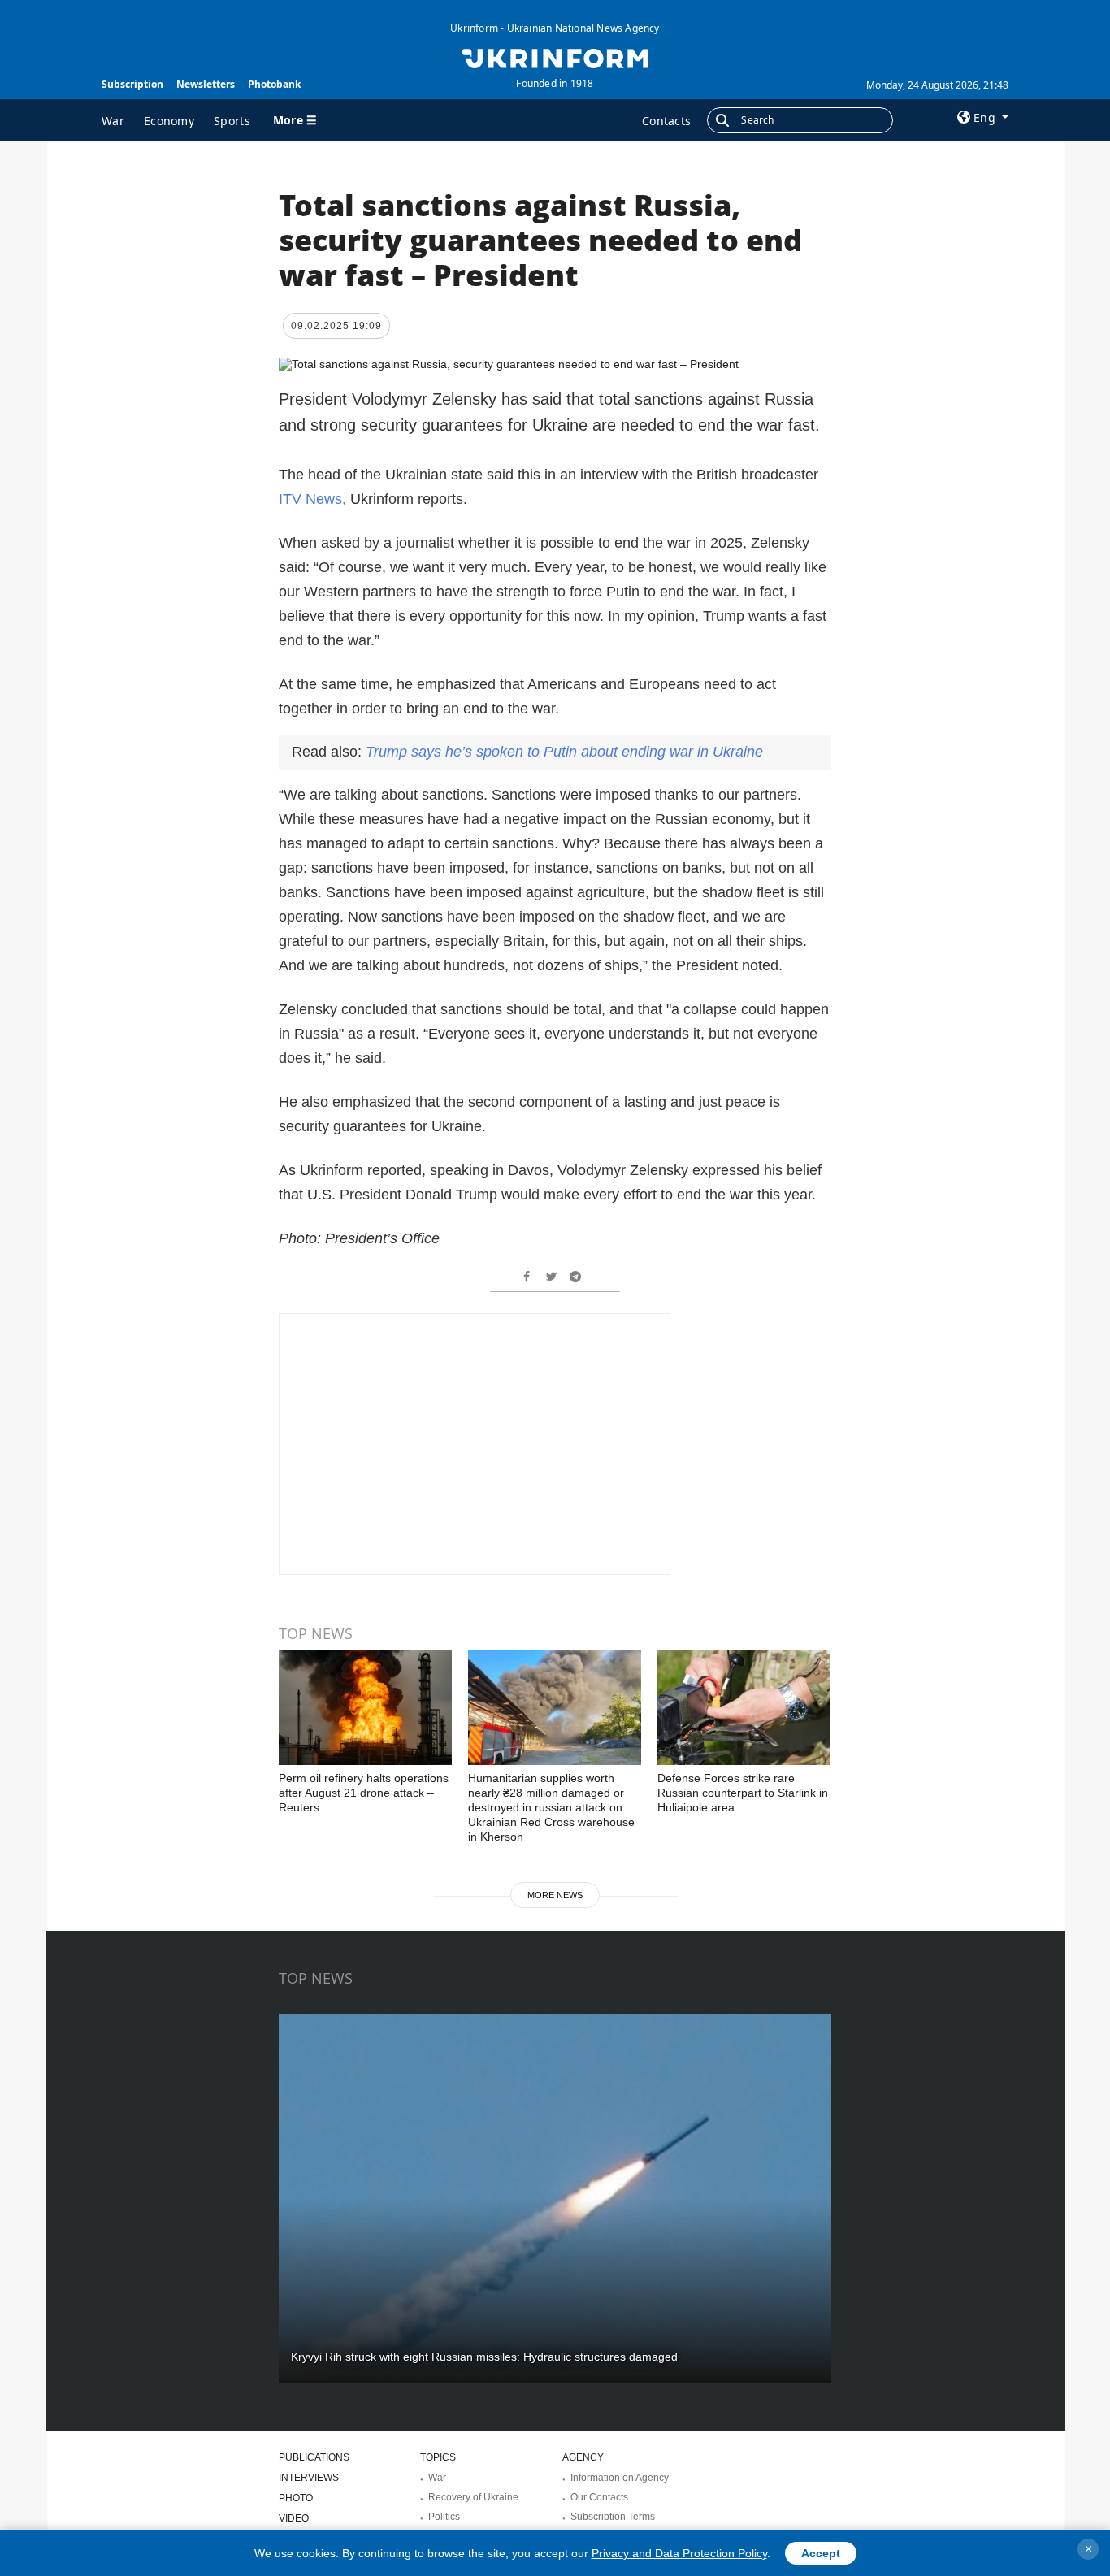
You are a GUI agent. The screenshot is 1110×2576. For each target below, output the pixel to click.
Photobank (274, 84)
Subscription (132, 84)
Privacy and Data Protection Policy (679, 2553)
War (113, 121)
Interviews (309, 2478)
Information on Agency (620, 2478)
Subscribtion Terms (613, 2517)
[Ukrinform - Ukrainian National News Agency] (555, 57)
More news (555, 1895)
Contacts (666, 121)
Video (294, 2518)
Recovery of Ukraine (473, 2497)
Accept (821, 2553)
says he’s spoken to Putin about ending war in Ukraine (564, 752)
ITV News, (312, 499)
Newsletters (206, 84)
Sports (232, 121)
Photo (296, 2498)
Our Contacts (599, 2497)
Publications (314, 2457)
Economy (169, 121)
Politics (444, 2517)
